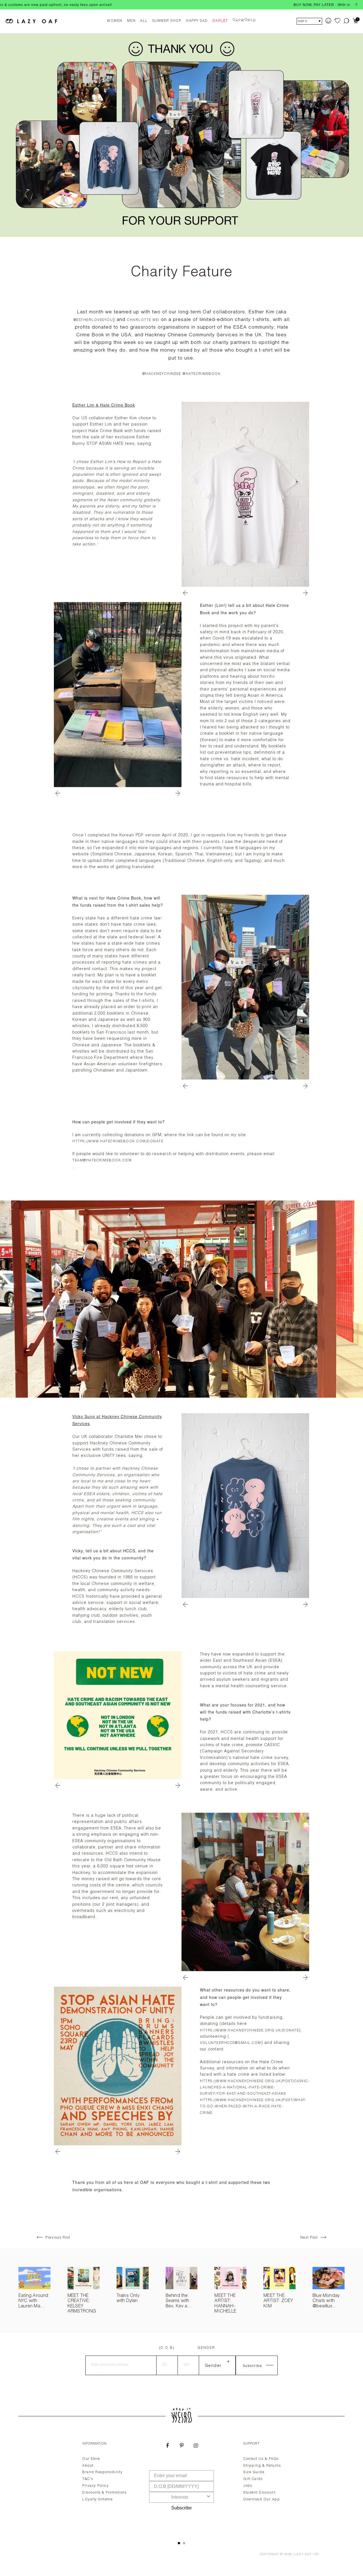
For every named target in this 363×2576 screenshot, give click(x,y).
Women (115, 21)
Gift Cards (253, 2479)
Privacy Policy (95, 2486)
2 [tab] (184, 2543)
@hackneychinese (162, 374)
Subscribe (181, 2508)
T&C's (88, 2479)
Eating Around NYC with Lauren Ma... (33, 2301)
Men (131, 21)
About (88, 2466)
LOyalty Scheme (97, 2500)
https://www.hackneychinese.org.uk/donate (249, 2031)
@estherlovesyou (93, 320)
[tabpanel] (181, 2485)
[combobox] (180, 2497)
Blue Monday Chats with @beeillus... (326, 2301)
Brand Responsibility (102, 2472)
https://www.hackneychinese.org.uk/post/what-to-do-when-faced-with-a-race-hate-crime (253, 2107)
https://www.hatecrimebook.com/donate (118, 1142)
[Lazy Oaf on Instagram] (196, 2446)
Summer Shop (167, 21)
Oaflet (220, 21)
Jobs (248, 2486)
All (144, 21)
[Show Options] (208, 2497)
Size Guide (254, 2472)
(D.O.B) (167, 2348)
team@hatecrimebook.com (102, 1161)
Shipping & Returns (262, 2466)
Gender (206, 2348)
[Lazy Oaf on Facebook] (167, 2446)
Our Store (91, 2459)
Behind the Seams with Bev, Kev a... (179, 2301)
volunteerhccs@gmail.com (231, 2043)
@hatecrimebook (202, 374)
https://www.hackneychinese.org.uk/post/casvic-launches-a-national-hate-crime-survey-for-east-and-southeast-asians (255, 2088)
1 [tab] (179, 2543)
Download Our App (262, 2500)
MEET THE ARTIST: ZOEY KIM (278, 2301)
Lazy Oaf (303, 2554)
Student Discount (259, 2493)
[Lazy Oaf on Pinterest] (181, 2446)
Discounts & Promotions (104, 2493)
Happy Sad (197, 21)
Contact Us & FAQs (261, 2459)
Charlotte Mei (144, 320)
